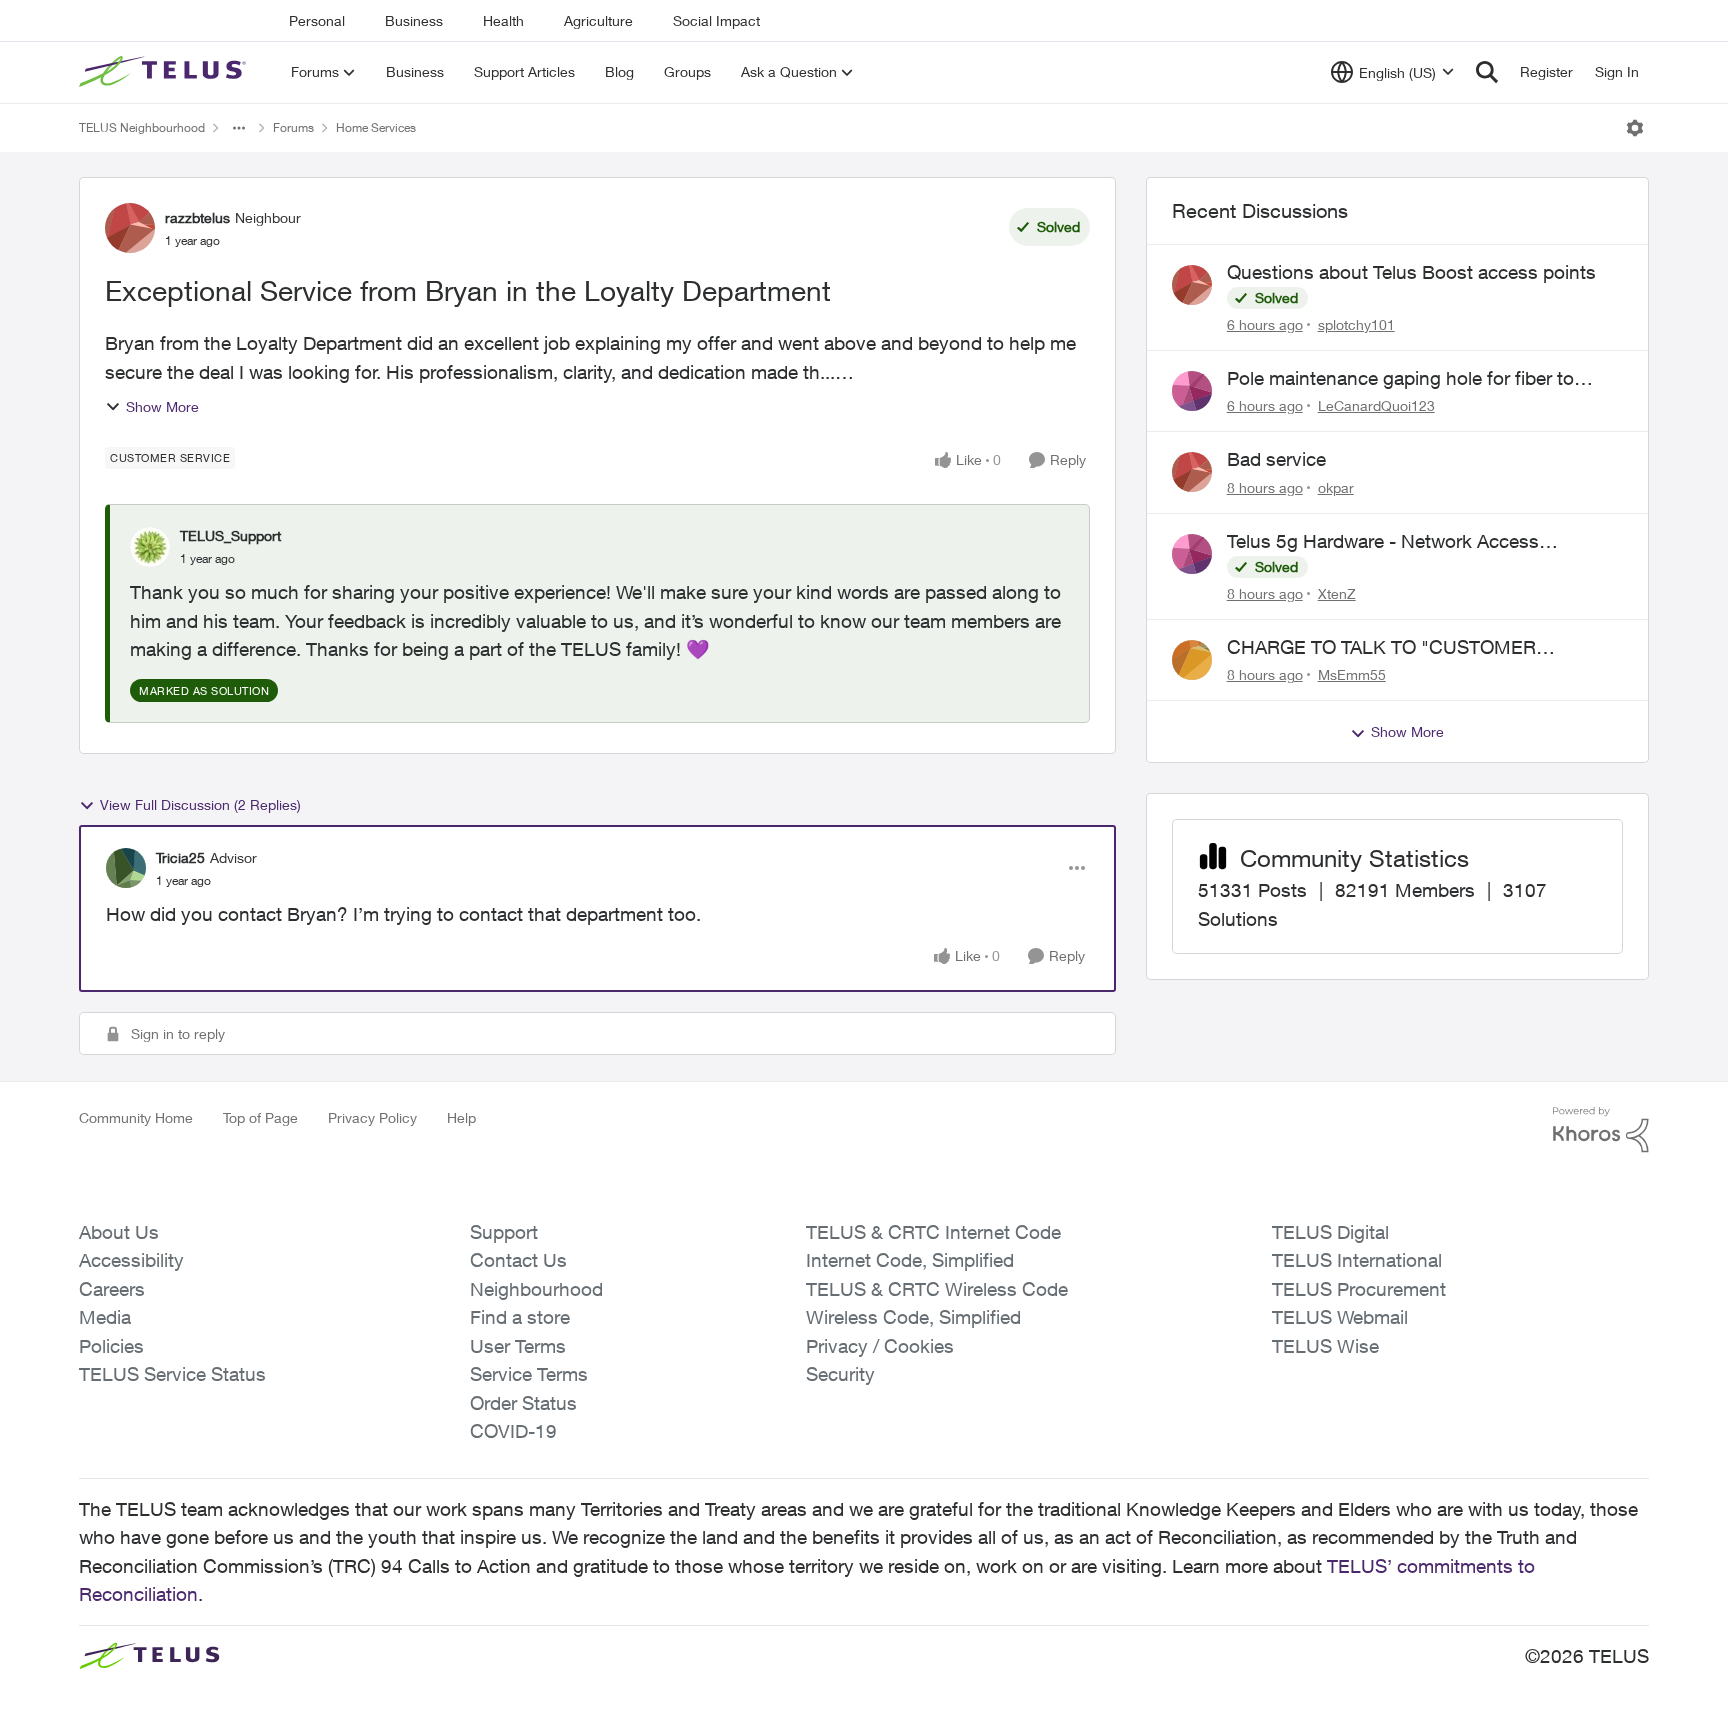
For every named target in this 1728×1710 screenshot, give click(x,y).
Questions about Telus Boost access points (1411, 272)
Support (504, 1232)
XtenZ (1337, 593)
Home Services (376, 127)
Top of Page (260, 1117)
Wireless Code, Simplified (913, 1317)
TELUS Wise (1325, 1346)
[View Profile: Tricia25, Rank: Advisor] (126, 868)
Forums (293, 127)
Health (503, 20)
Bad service (1276, 459)
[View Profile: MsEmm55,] (1192, 660)
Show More (162, 406)
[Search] (1487, 72)
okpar (1336, 487)
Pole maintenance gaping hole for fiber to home (1400, 379)
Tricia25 (180, 857)
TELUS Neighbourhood (142, 127)
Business (414, 20)
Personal (317, 20)
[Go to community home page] (165, 72)
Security (840, 1374)
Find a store (520, 1317)
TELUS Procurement (1359, 1289)
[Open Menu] (1635, 128)
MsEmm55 (1352, 674)
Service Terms (529, 1374)
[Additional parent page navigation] (239, 128)
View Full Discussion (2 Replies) (200, 804)
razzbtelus (197, 217)
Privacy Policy (372, 1117)
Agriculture (598, 20)
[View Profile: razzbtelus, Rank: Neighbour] (130, 228)
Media (105, 1317)
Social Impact (716, 20)
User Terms (518, 1346)
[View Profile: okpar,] (1192, 472)
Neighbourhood (536, 1289)
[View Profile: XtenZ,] (1192, 554)
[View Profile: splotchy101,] (1192, 285)
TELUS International (1357, 1260)
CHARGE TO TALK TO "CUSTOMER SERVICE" (1381, 648)
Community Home (136, 1117)
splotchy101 (1356, 324)
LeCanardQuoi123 (1376, 405)
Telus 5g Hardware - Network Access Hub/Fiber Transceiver (1383, 542)
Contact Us (518, 1260)
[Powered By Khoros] (1601, 1130)
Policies (111, 1346)
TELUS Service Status (172, 1374)
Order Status (523, 1403)
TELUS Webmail (1340, 1317)
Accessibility (131, 1260)
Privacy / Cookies (880, 1346)
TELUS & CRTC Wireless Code (937, 1289)
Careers (112, 1289)
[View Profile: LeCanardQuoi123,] (1192, 391)
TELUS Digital (1330, 1232)
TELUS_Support (230, 535)
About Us (119, 1232)
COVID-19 (513, 1431)
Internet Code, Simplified (910, 1260)
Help (461, 1117)
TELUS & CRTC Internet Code (933, 1232)
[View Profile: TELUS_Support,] (150, 547)
